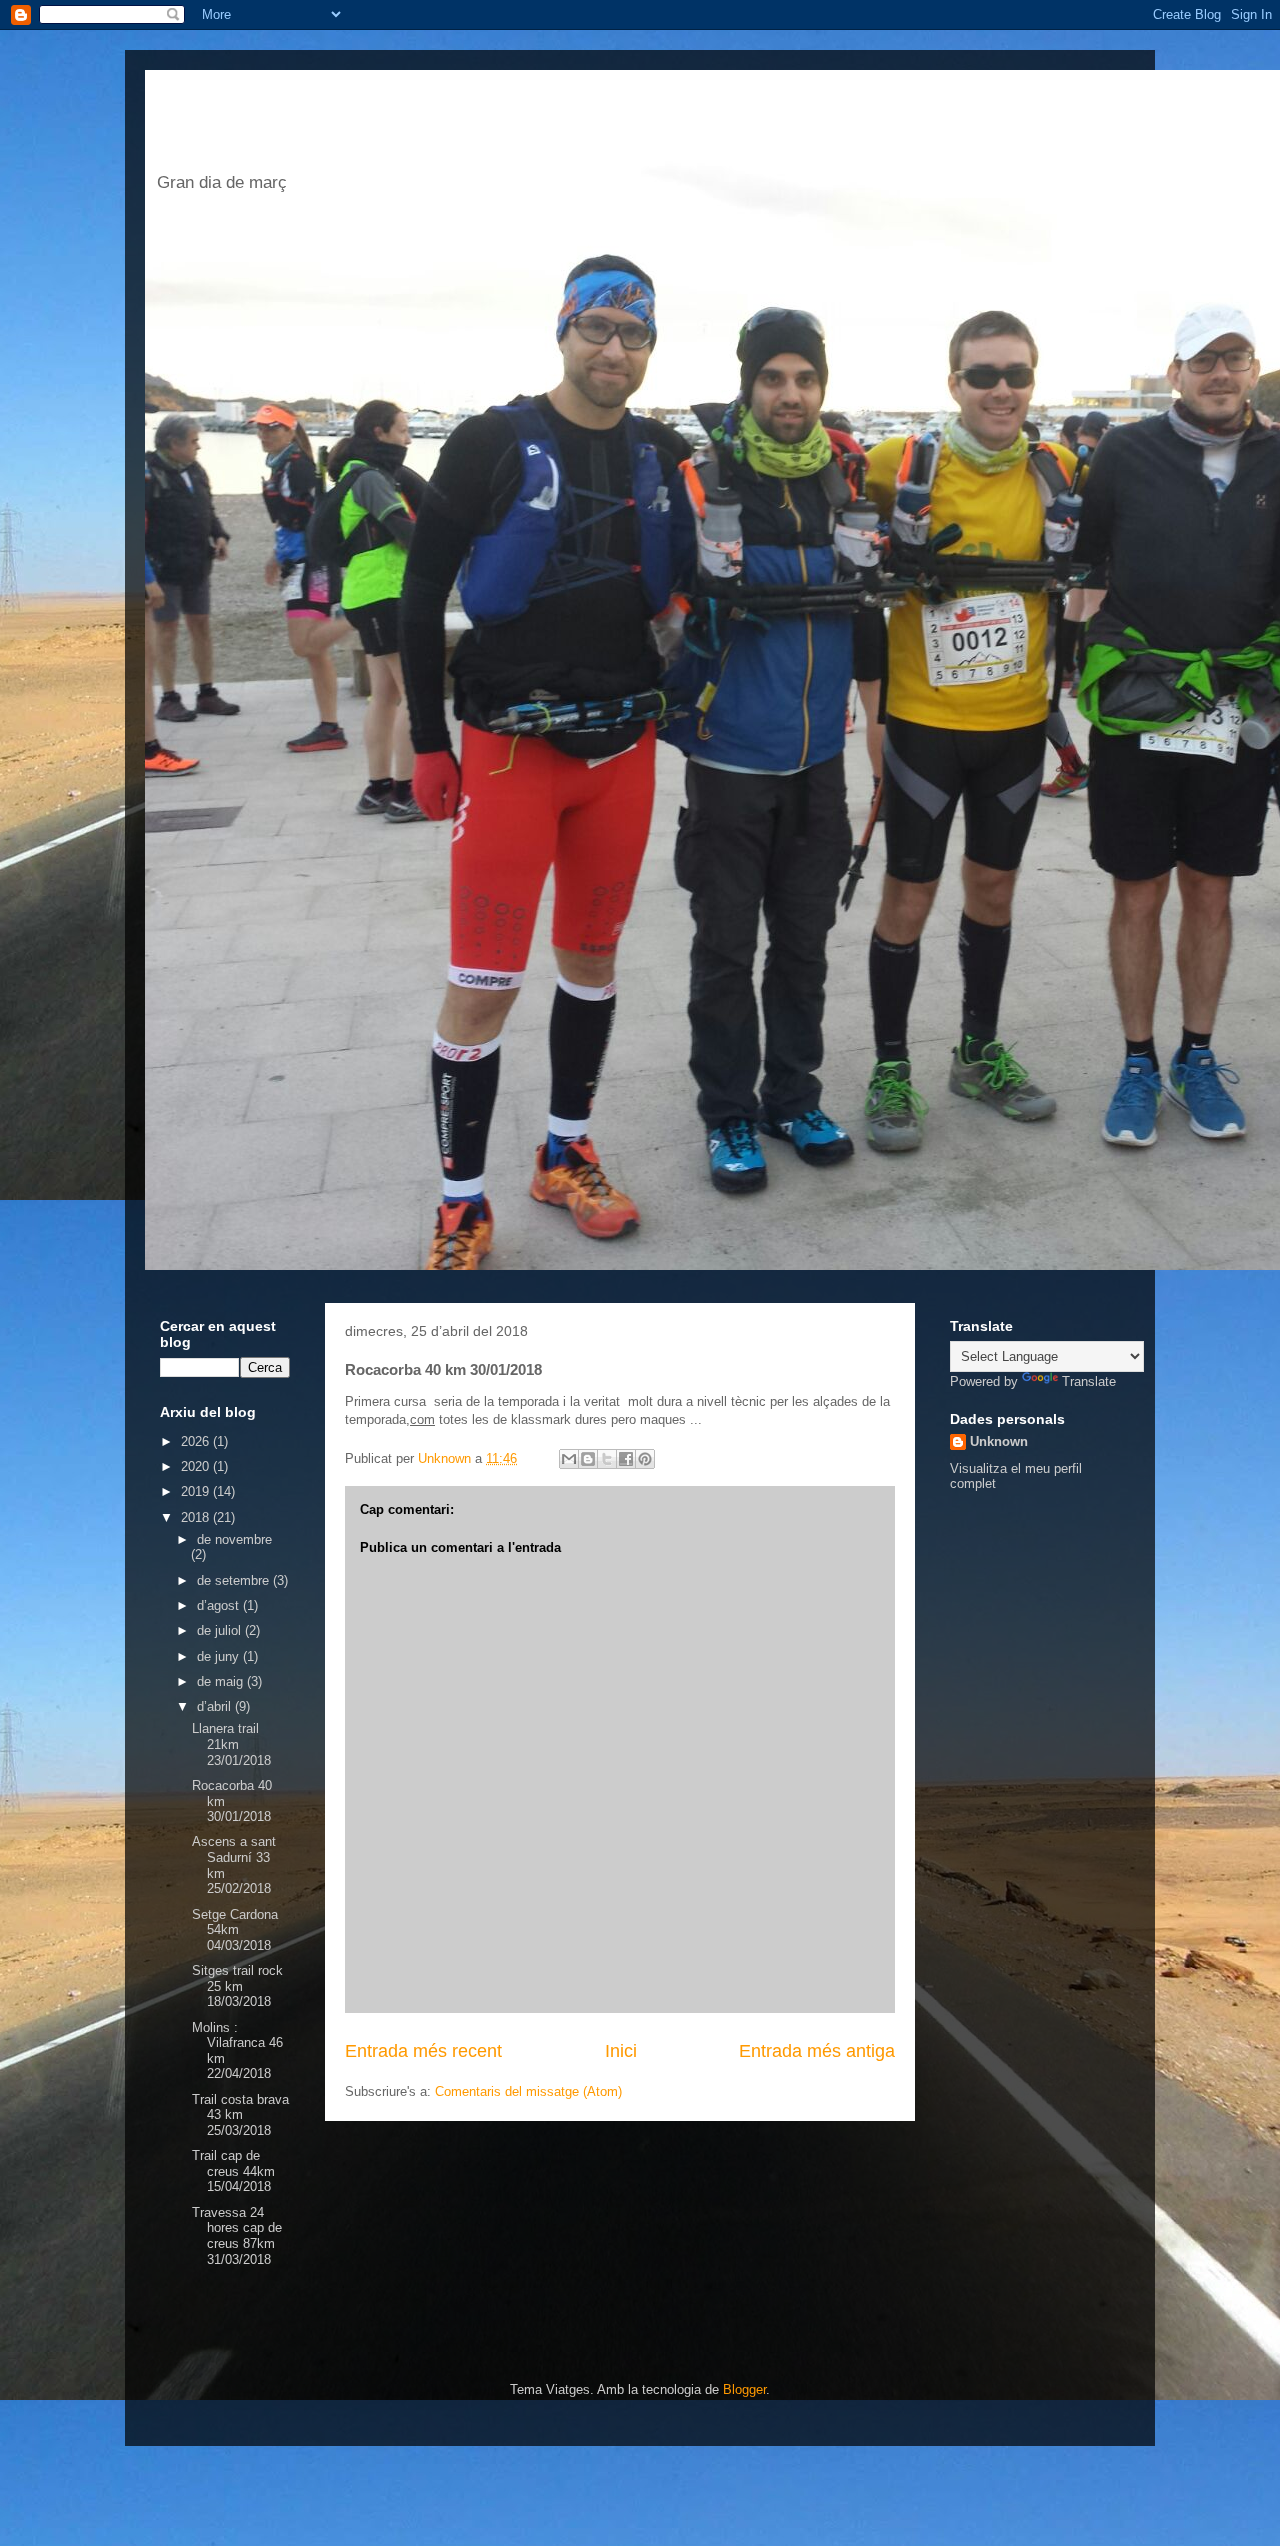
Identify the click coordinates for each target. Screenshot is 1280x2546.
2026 (197, 1441)
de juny (220, 1656)
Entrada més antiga (817, 2051)
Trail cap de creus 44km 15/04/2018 (233, 2171)
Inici (621, 2051)
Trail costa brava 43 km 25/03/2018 (240, 2115)
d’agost (220, 1605)
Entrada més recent (423, 2051)
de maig (222, 1681)
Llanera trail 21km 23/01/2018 (231, 1744)
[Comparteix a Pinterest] (645, 1459)
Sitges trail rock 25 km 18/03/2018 (237, 1986)
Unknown (999, 1441)
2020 (197, 1466)
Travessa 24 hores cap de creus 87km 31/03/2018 (237, 2236)
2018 (197, 1517)
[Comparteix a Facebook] (626, 1459)
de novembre (234, 1539)
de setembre (235, 1580)
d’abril (216, 1706)
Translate (1089, 1381)
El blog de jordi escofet (457, 126)
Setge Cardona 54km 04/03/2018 (235, 1930)
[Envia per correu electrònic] (569, 1459)
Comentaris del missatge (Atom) (528, 2091)
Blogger (744, 2389)
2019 (197, 1491)
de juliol (221, 1630)
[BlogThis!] (588, 1459)
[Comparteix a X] (607, 1459)
